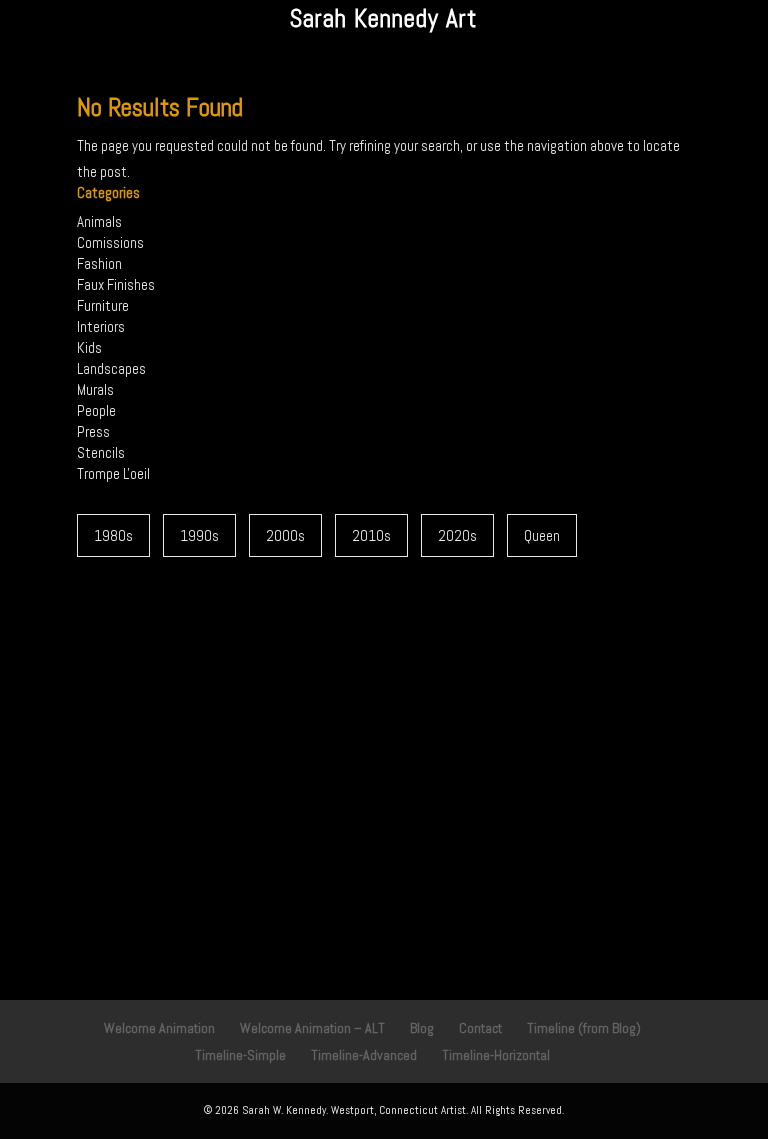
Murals (95, 389)
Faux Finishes (116, 284)
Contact (480, 1028)
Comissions (110, 242)
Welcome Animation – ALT (312, 1028)
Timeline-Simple (240, 1055)
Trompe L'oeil (113, 473)
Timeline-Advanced (364, 1055)
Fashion (99, 263)
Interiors (101, 326)
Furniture (103, 305)
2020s (457, 535)
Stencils (101, 452)
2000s (285, 535)
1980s (113, 535)
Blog (422, 1028)
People (96, 410)
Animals (99, 221)
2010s (371, 535)
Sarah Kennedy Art (383, 18)
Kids (89, 347)
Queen (542, 535)
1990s (199, 535)
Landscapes (111, 368)
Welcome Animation (159, 1028)
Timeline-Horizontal (496, 1055)
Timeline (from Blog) (584, 1028)
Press (93, 431)
